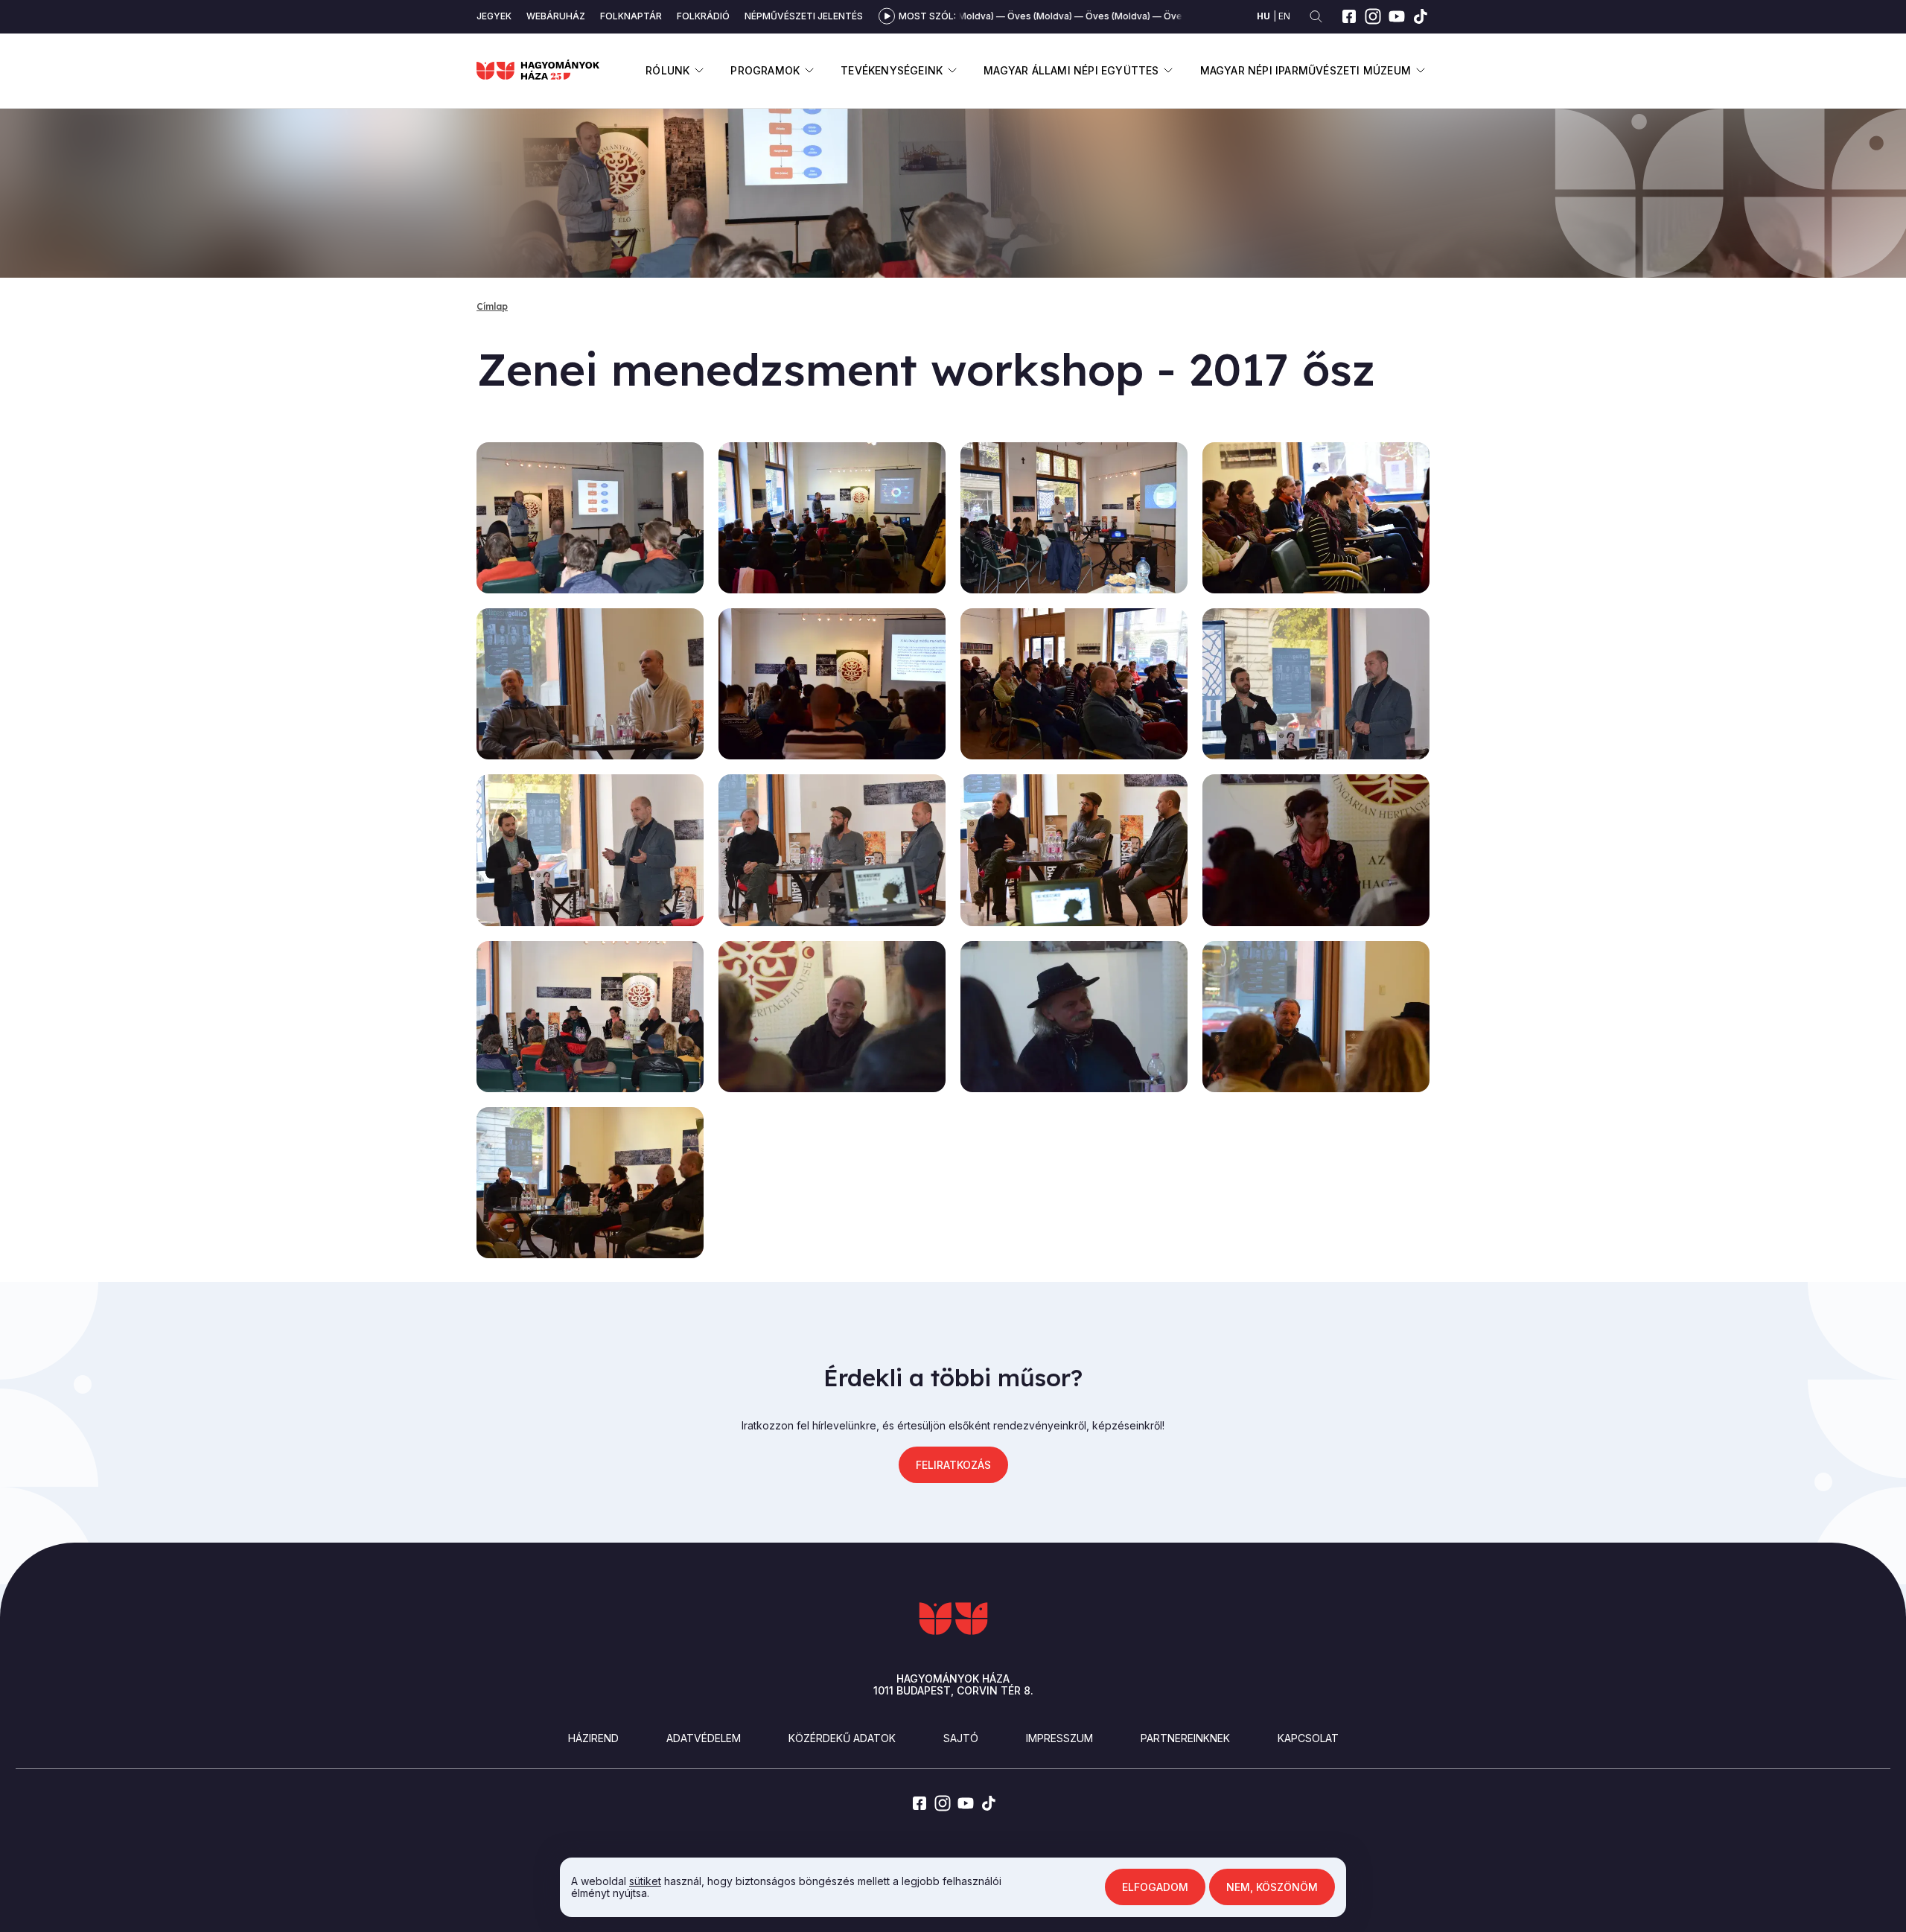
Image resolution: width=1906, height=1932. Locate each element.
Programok (765, 70)
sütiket (645, 1881)
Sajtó (961, 1738)
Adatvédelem (704, 1738)
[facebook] (1349, 16)
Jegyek (494, 16)
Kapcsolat (1308, 1738)
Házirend (593, 1738)
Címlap (492, 306)
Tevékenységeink (892, 70)
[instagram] (1373, 16)
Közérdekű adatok (842, 1738)
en (1284, 16)
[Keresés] (1316, 17)
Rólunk (667, 70)
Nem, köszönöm (1272, 1887)
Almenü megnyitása (699, 70)
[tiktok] (1421, 16)
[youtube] (1397, 16)
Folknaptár (631, 16)
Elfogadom (1155, 1887)
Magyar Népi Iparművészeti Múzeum (1306, 70)
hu (1263, 16)
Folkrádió (703, 16)
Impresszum (1059, 1738)
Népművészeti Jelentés (804, 16)
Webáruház (556, 16)
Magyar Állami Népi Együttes (1071, 70)
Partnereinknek (1185, 1738)
